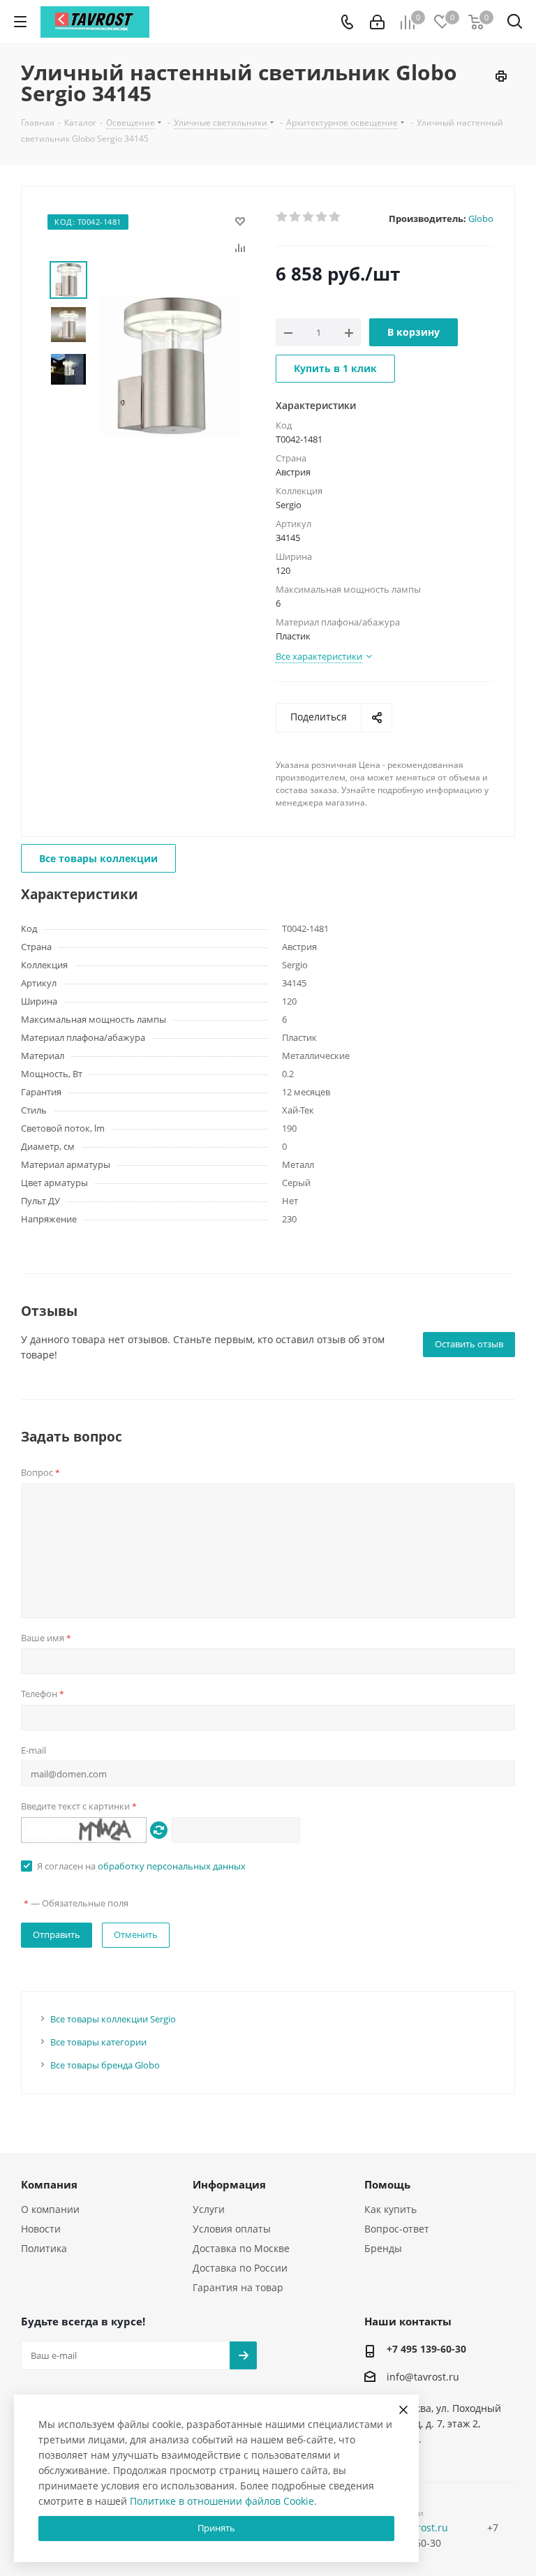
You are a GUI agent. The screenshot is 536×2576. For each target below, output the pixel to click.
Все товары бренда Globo (105, 2065)
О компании (50, 2209)
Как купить (390, 2209)
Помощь (387, 2184)
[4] (322, 217)
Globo (481, 219)
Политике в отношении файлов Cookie (222, 2501)
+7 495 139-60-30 (426, 2349)
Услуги (209, 2209)
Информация (229, 2184)
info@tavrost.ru (423, 2377)
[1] (282, 217)
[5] (335, 217)
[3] (309, 217)
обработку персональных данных (172, 1866)
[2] (296, 217)
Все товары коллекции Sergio (113, 2019)
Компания (49, 2184)
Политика (44, 2248)
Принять (216, 2528)
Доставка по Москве (241, 2248)
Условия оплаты (232, 2229)
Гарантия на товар (238, 2287)
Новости (41, 2229)
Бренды (383, 2248)
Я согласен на (141, 1866)
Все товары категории (98, 2042)
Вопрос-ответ (397, 2229)
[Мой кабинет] (377, 22)
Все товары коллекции (98, 858)
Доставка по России (240, 2268)
